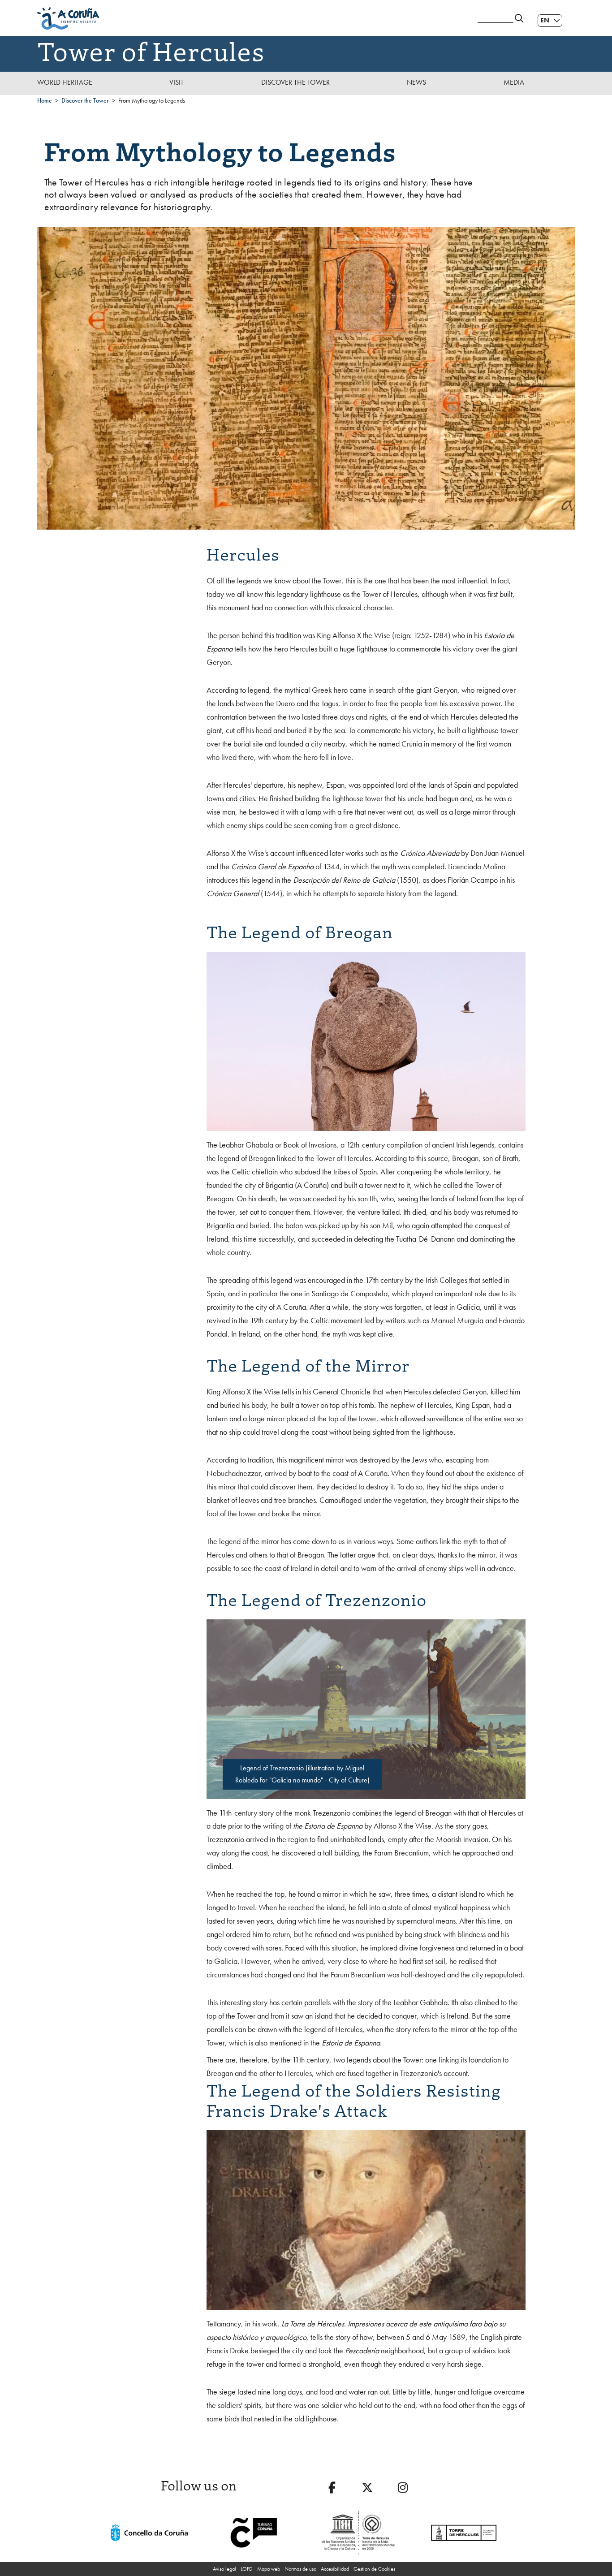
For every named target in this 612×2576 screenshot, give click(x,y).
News (416, 82)
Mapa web (269, 2569)
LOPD (247, 2569)
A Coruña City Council (252, 18)
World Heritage (65, 82)
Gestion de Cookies (374, 2569)
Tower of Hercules (151, 50)
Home (45, 100)
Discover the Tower (295, 82)
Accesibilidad (335, 2569)
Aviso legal (224, 2569)
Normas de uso (300, 2569)
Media (514, 82)
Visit (177, 82)
